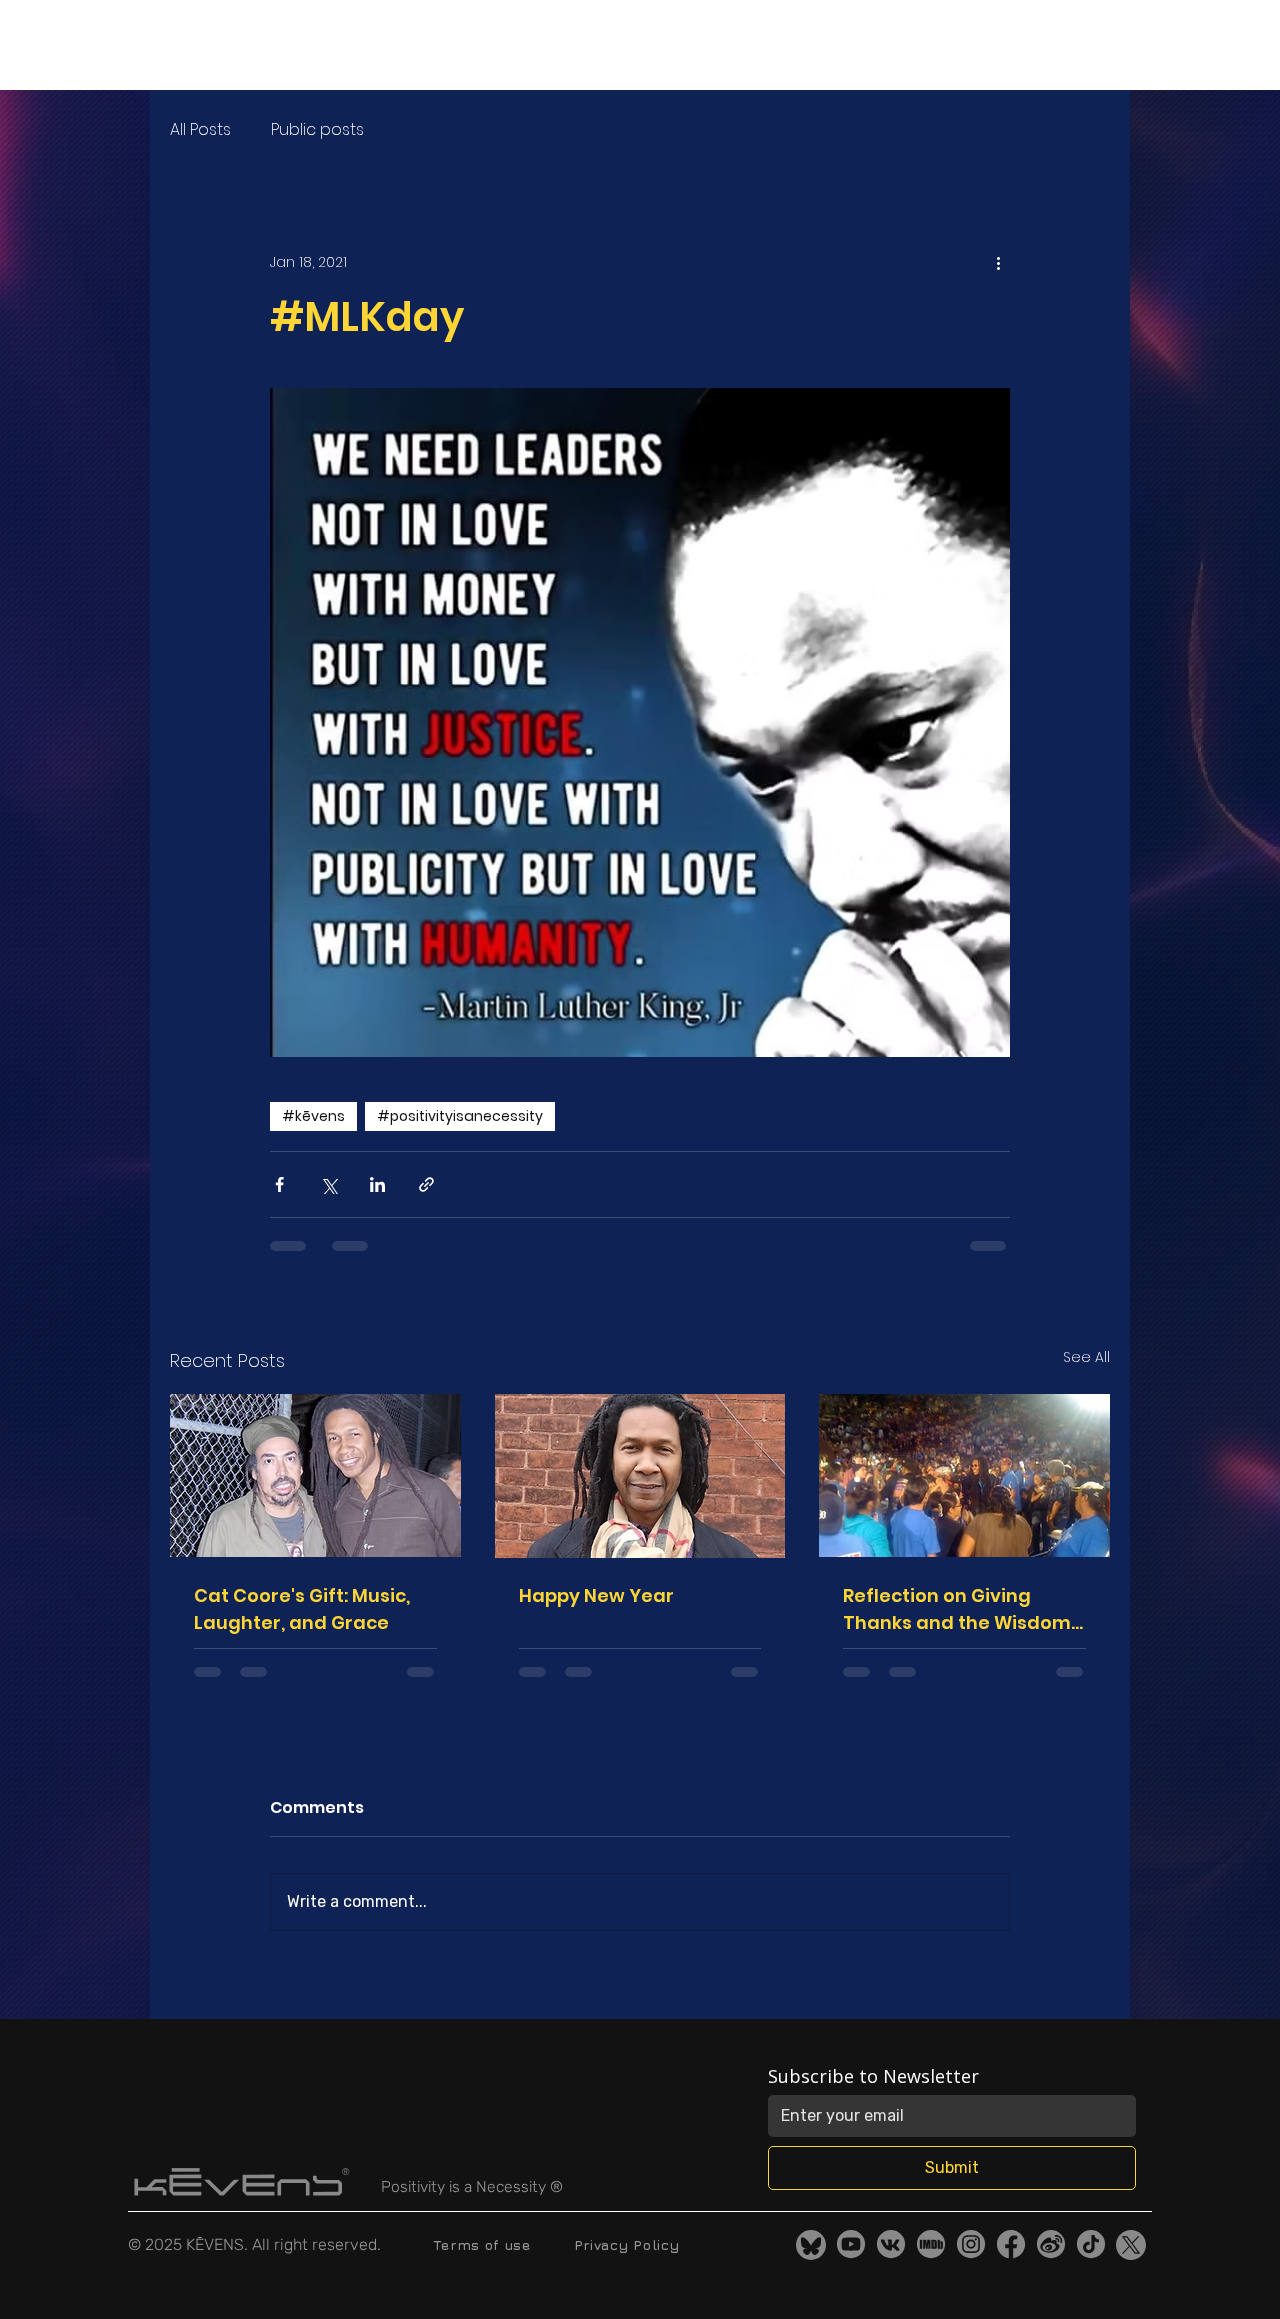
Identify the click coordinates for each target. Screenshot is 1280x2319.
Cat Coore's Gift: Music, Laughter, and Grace (302, 1609)
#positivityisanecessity (460, 1116)
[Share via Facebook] (279, 1184)
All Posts (200, 130)
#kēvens (313, 1116)
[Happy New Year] (640, 1476)
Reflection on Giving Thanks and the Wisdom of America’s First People (959, 1609)
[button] (470, 45)
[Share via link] (426, 1184)
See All (1086, 1357)
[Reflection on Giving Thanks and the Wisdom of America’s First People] (964, 1475)
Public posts (317, 130)
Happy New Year (596, 1595)
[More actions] (998, 262)
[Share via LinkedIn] (377, 1184)
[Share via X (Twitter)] (328, 1184)
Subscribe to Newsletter (873, 2076)
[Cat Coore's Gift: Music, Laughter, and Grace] (315, 1475)
